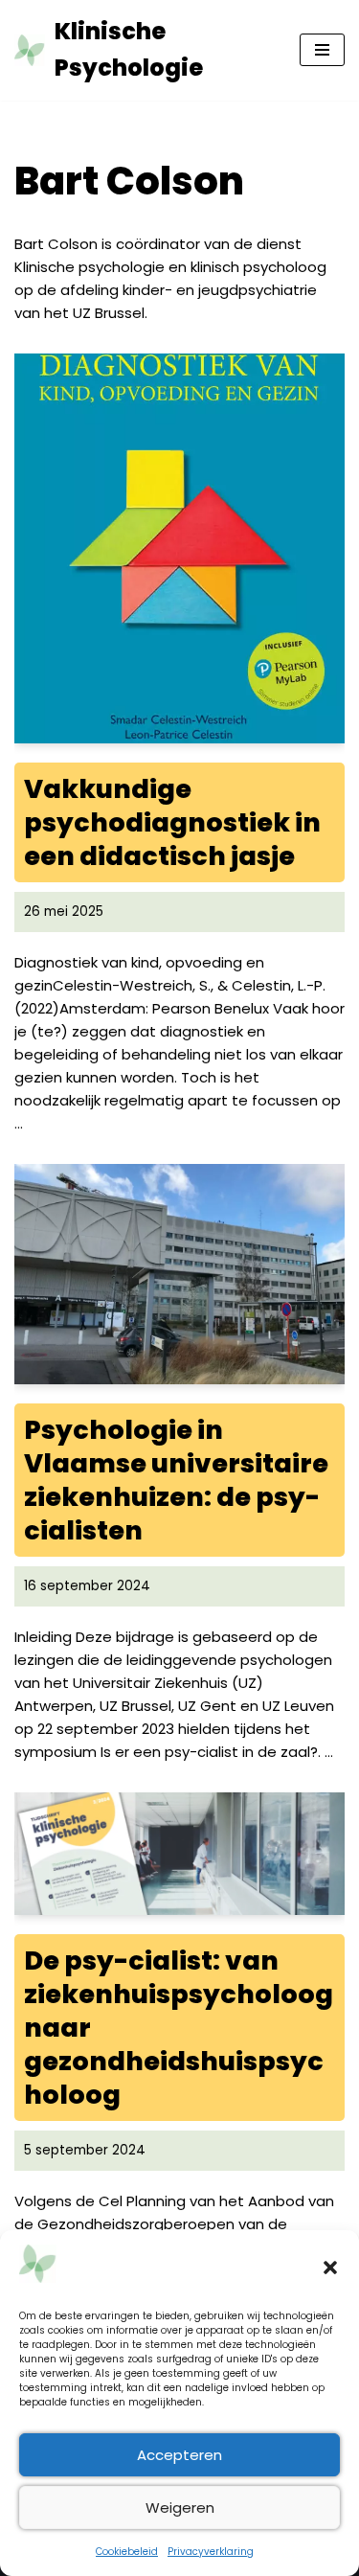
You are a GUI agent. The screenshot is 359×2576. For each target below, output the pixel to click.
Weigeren (180, 2508)
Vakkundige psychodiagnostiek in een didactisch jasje (172, 822)
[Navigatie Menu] (322, 50)
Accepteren (179, 2455)
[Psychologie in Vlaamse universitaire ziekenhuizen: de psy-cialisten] (179, 1274)
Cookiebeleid (127, 2552)
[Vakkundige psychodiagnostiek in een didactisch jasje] (179, 548)
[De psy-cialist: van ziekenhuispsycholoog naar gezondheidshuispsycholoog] (179, 1854)
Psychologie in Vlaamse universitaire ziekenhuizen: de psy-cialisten (176, 1480)
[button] (330, 2268)
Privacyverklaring (211, 2552)
